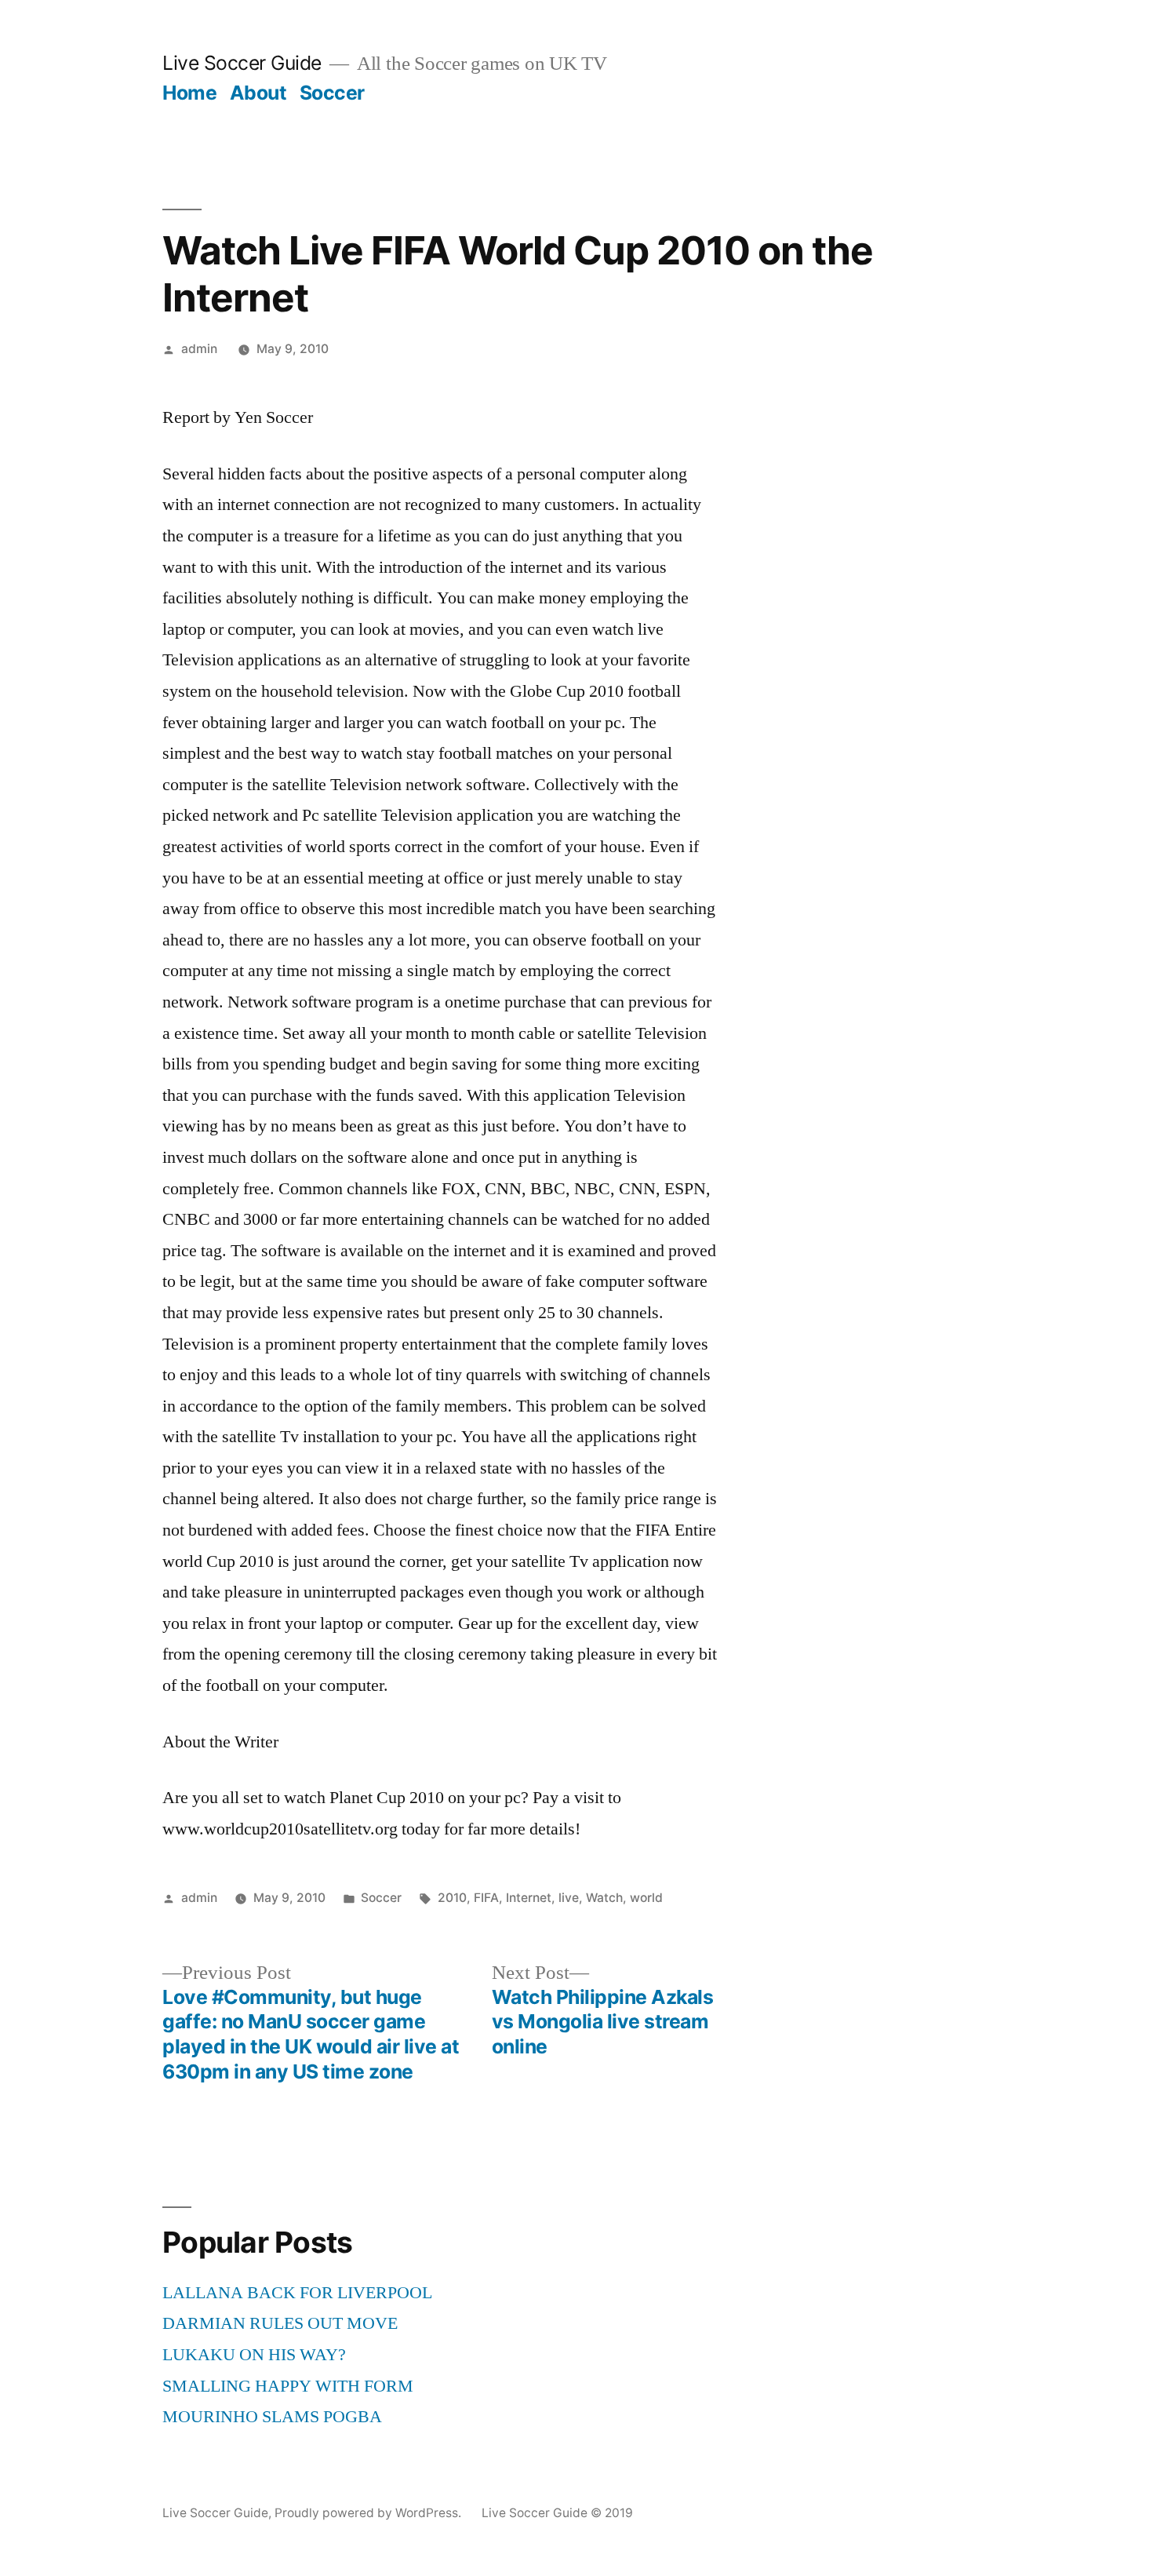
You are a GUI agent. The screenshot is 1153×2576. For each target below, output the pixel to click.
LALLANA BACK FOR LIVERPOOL (297, 2293)
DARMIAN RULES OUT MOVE (280, 2323)
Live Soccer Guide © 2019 (557, 2513)
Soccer (332, 93)
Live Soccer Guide (242, 63)
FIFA (486, 1898)
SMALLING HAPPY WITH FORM (288, 2386)
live (569, 1898)
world (646, 1898)
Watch (604, 1898)
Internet (529, 1898)
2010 (452, 1898)
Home (189, 93)
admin (199, 349)
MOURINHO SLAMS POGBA (272, 2417)
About (258, 93)
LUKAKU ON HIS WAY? (254, 2355)
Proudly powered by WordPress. (369, 2513)
